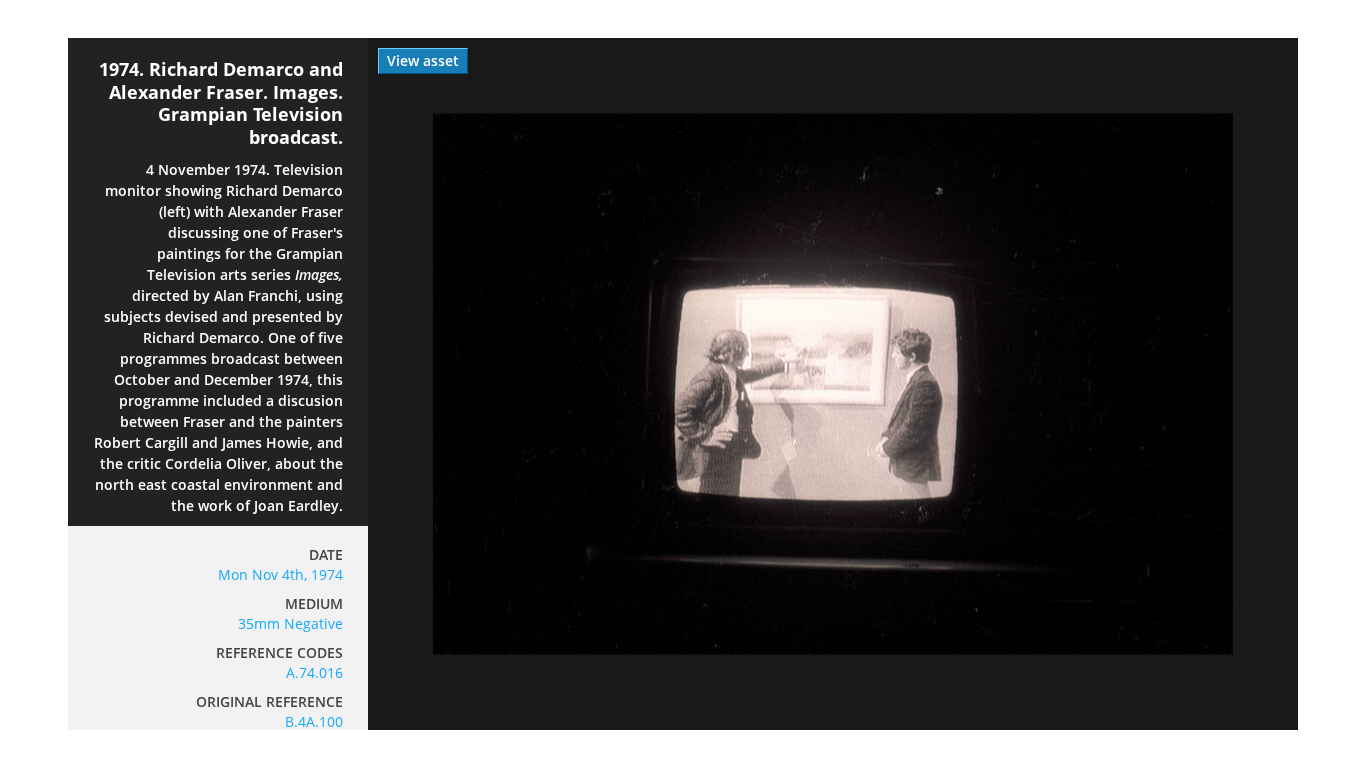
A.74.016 (314, 672)
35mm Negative (290, 623)
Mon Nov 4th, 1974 (280, 574)
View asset (423, 60)
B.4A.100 (314, 721)
